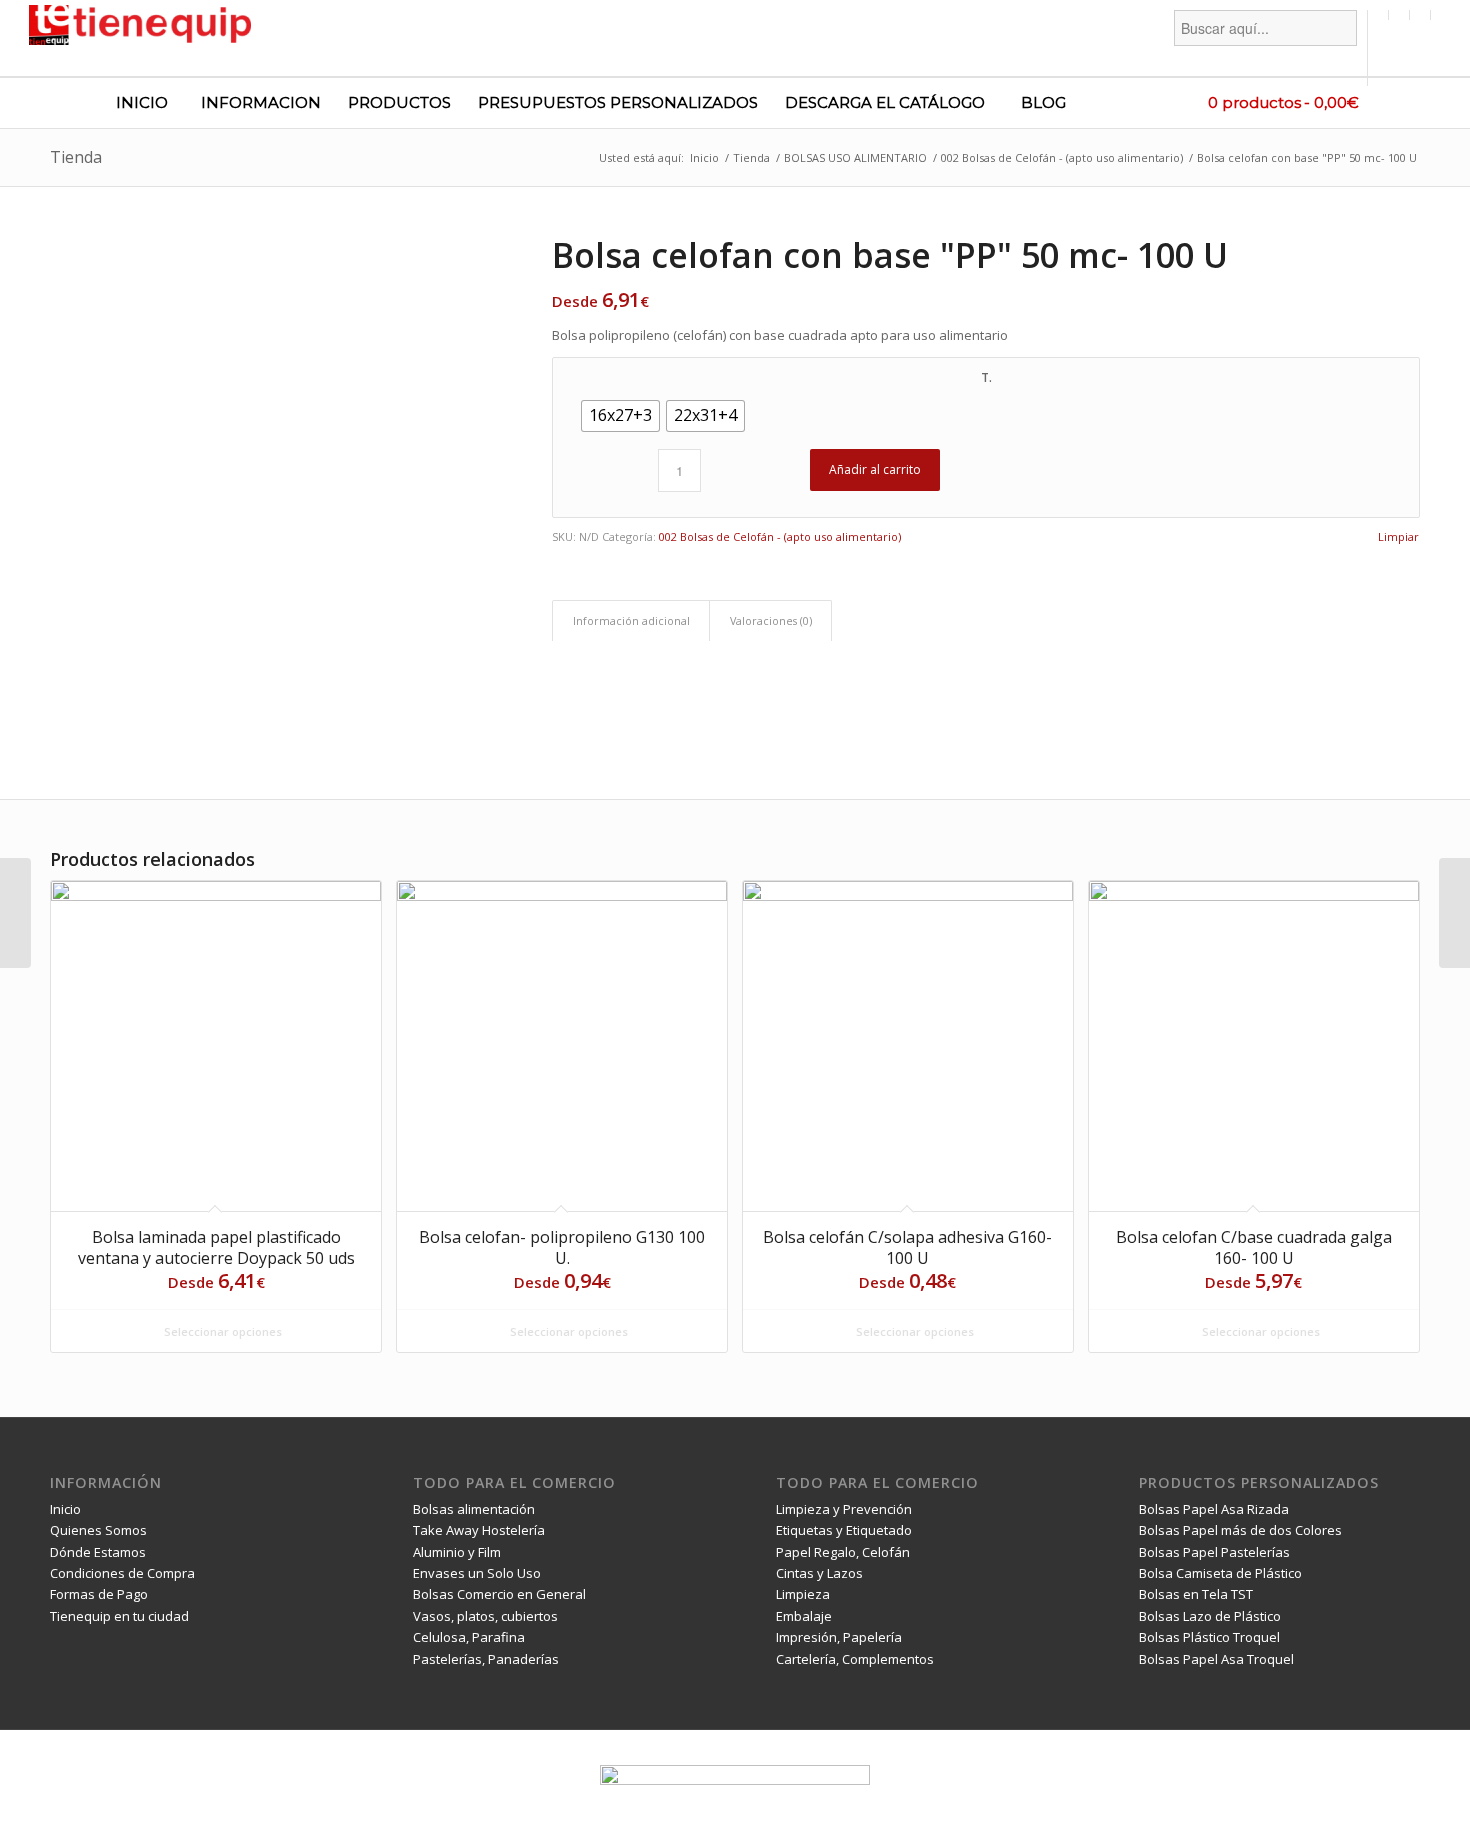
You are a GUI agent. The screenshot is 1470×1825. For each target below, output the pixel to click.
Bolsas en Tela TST (1196, 1594)
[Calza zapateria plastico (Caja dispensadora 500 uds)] (1454, 913)
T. (986, 377)
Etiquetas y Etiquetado (844, 1530)
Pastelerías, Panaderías (486, 1659)
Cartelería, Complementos (855, 1659)
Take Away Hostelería (479, 1530)
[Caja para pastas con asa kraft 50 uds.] (15, 913)
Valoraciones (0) (771, 620)
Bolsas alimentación (474, 1509)
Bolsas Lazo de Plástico (1210, 1616)
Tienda (76, 157)
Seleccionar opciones (221, 1331)
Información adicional (631, 620)
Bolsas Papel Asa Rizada (1214, 1509)
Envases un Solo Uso (477, 1573)
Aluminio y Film (457, 1552)
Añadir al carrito (875, 469)
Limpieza (803, 1594)
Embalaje (804, 1616)
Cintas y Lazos (819, 1573)
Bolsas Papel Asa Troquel (1216, 1659)
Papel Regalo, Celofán (843, 1552)
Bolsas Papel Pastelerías (1214, 1552)
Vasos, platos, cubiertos (485, 1616)
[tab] (631, 620)
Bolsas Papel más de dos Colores (1240, 1530)
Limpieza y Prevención (844, 1509)
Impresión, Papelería (839, 1637)
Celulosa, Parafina (469, 1637)
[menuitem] (1266, 48)
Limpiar (1398, 536)
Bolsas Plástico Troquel (1209, 1637)
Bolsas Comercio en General (499, 1594)
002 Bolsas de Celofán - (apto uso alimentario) (780, 536)
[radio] (620, 416)
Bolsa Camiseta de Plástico (1220, 1573)
